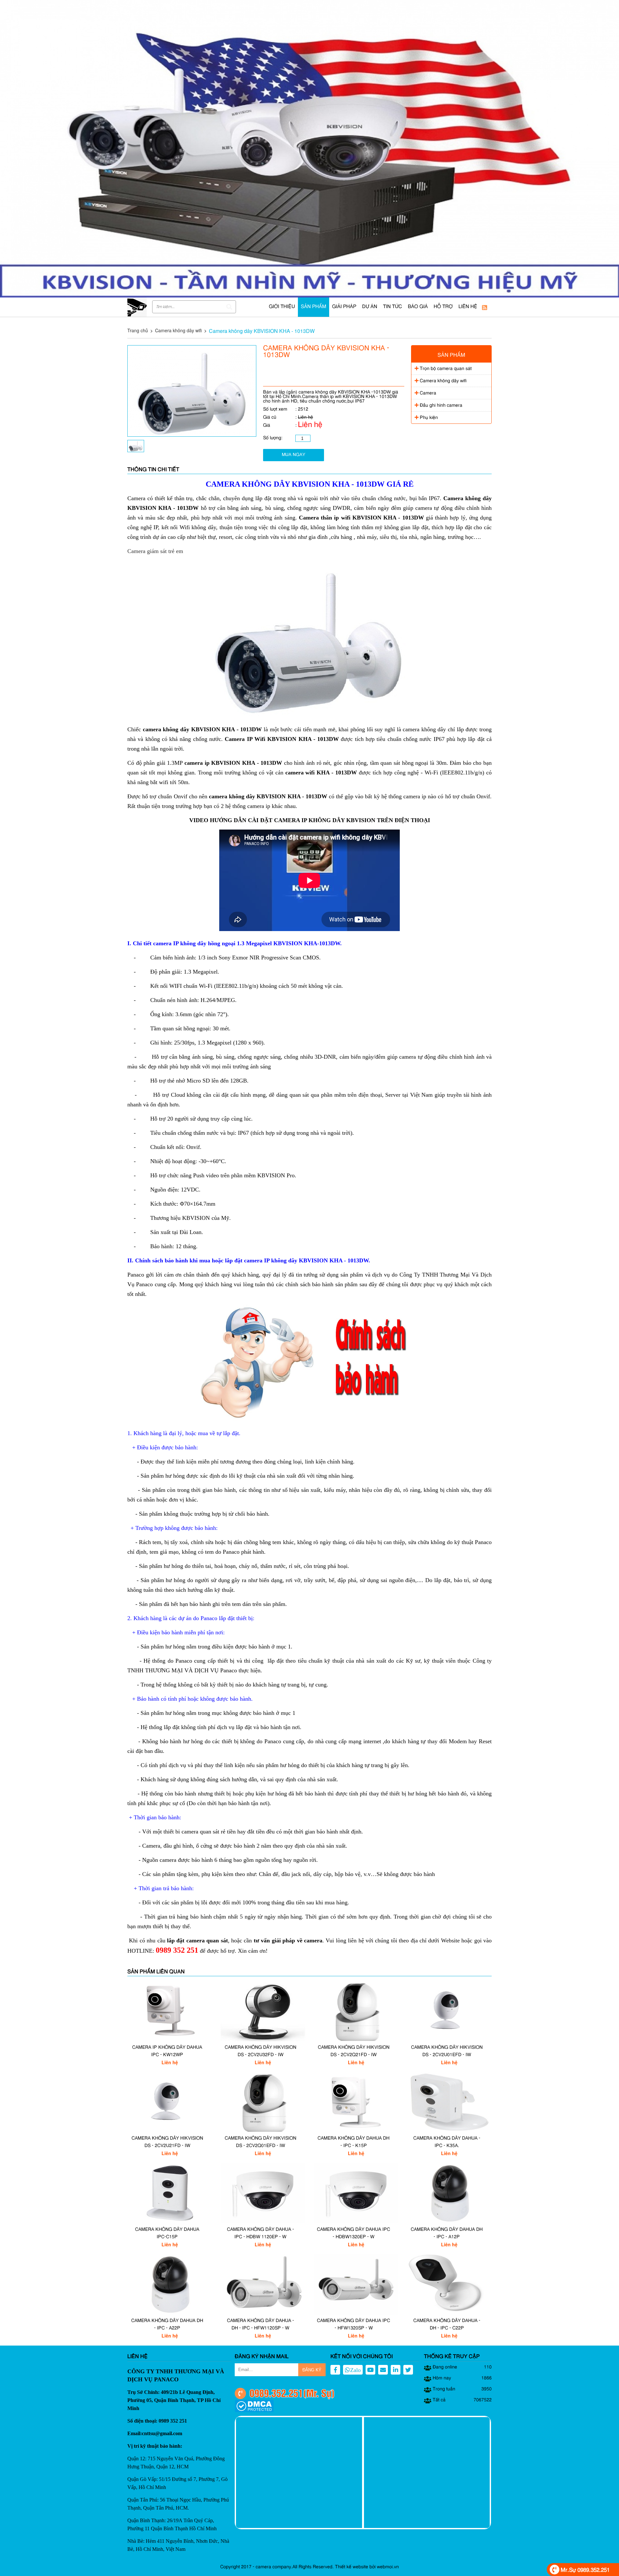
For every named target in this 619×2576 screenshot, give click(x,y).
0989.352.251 (276, 2393)
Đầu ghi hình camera (440, 405)
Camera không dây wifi (178, 330)
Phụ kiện (428, 418)
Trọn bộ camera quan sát (445, 369)
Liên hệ (468, 307)
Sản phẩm (314, 307)
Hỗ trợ (443, 307)
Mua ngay (294, 455)
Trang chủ (138, 330)
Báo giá (418, 307)
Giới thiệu (282, 307)
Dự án (370, 307)
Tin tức (393, 307)
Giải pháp (344, 307)
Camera (427, 393)
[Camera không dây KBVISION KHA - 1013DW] (192, 435)
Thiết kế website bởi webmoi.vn (367, 2567)
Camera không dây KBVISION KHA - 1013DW (262, 331)
